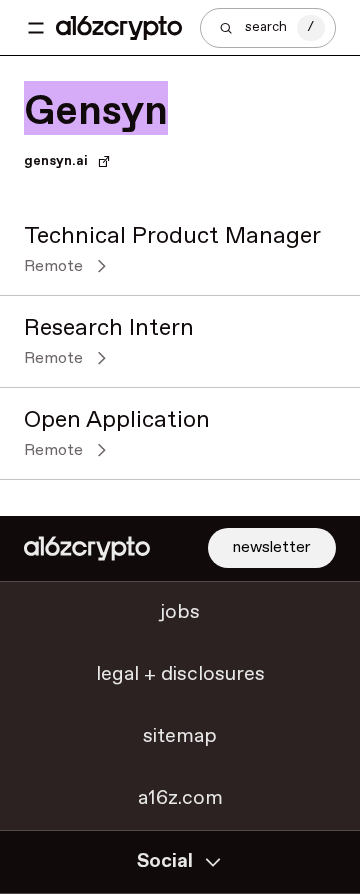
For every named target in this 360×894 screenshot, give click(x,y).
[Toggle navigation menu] (36, 28)
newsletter (272, 547)
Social (165, 861)
